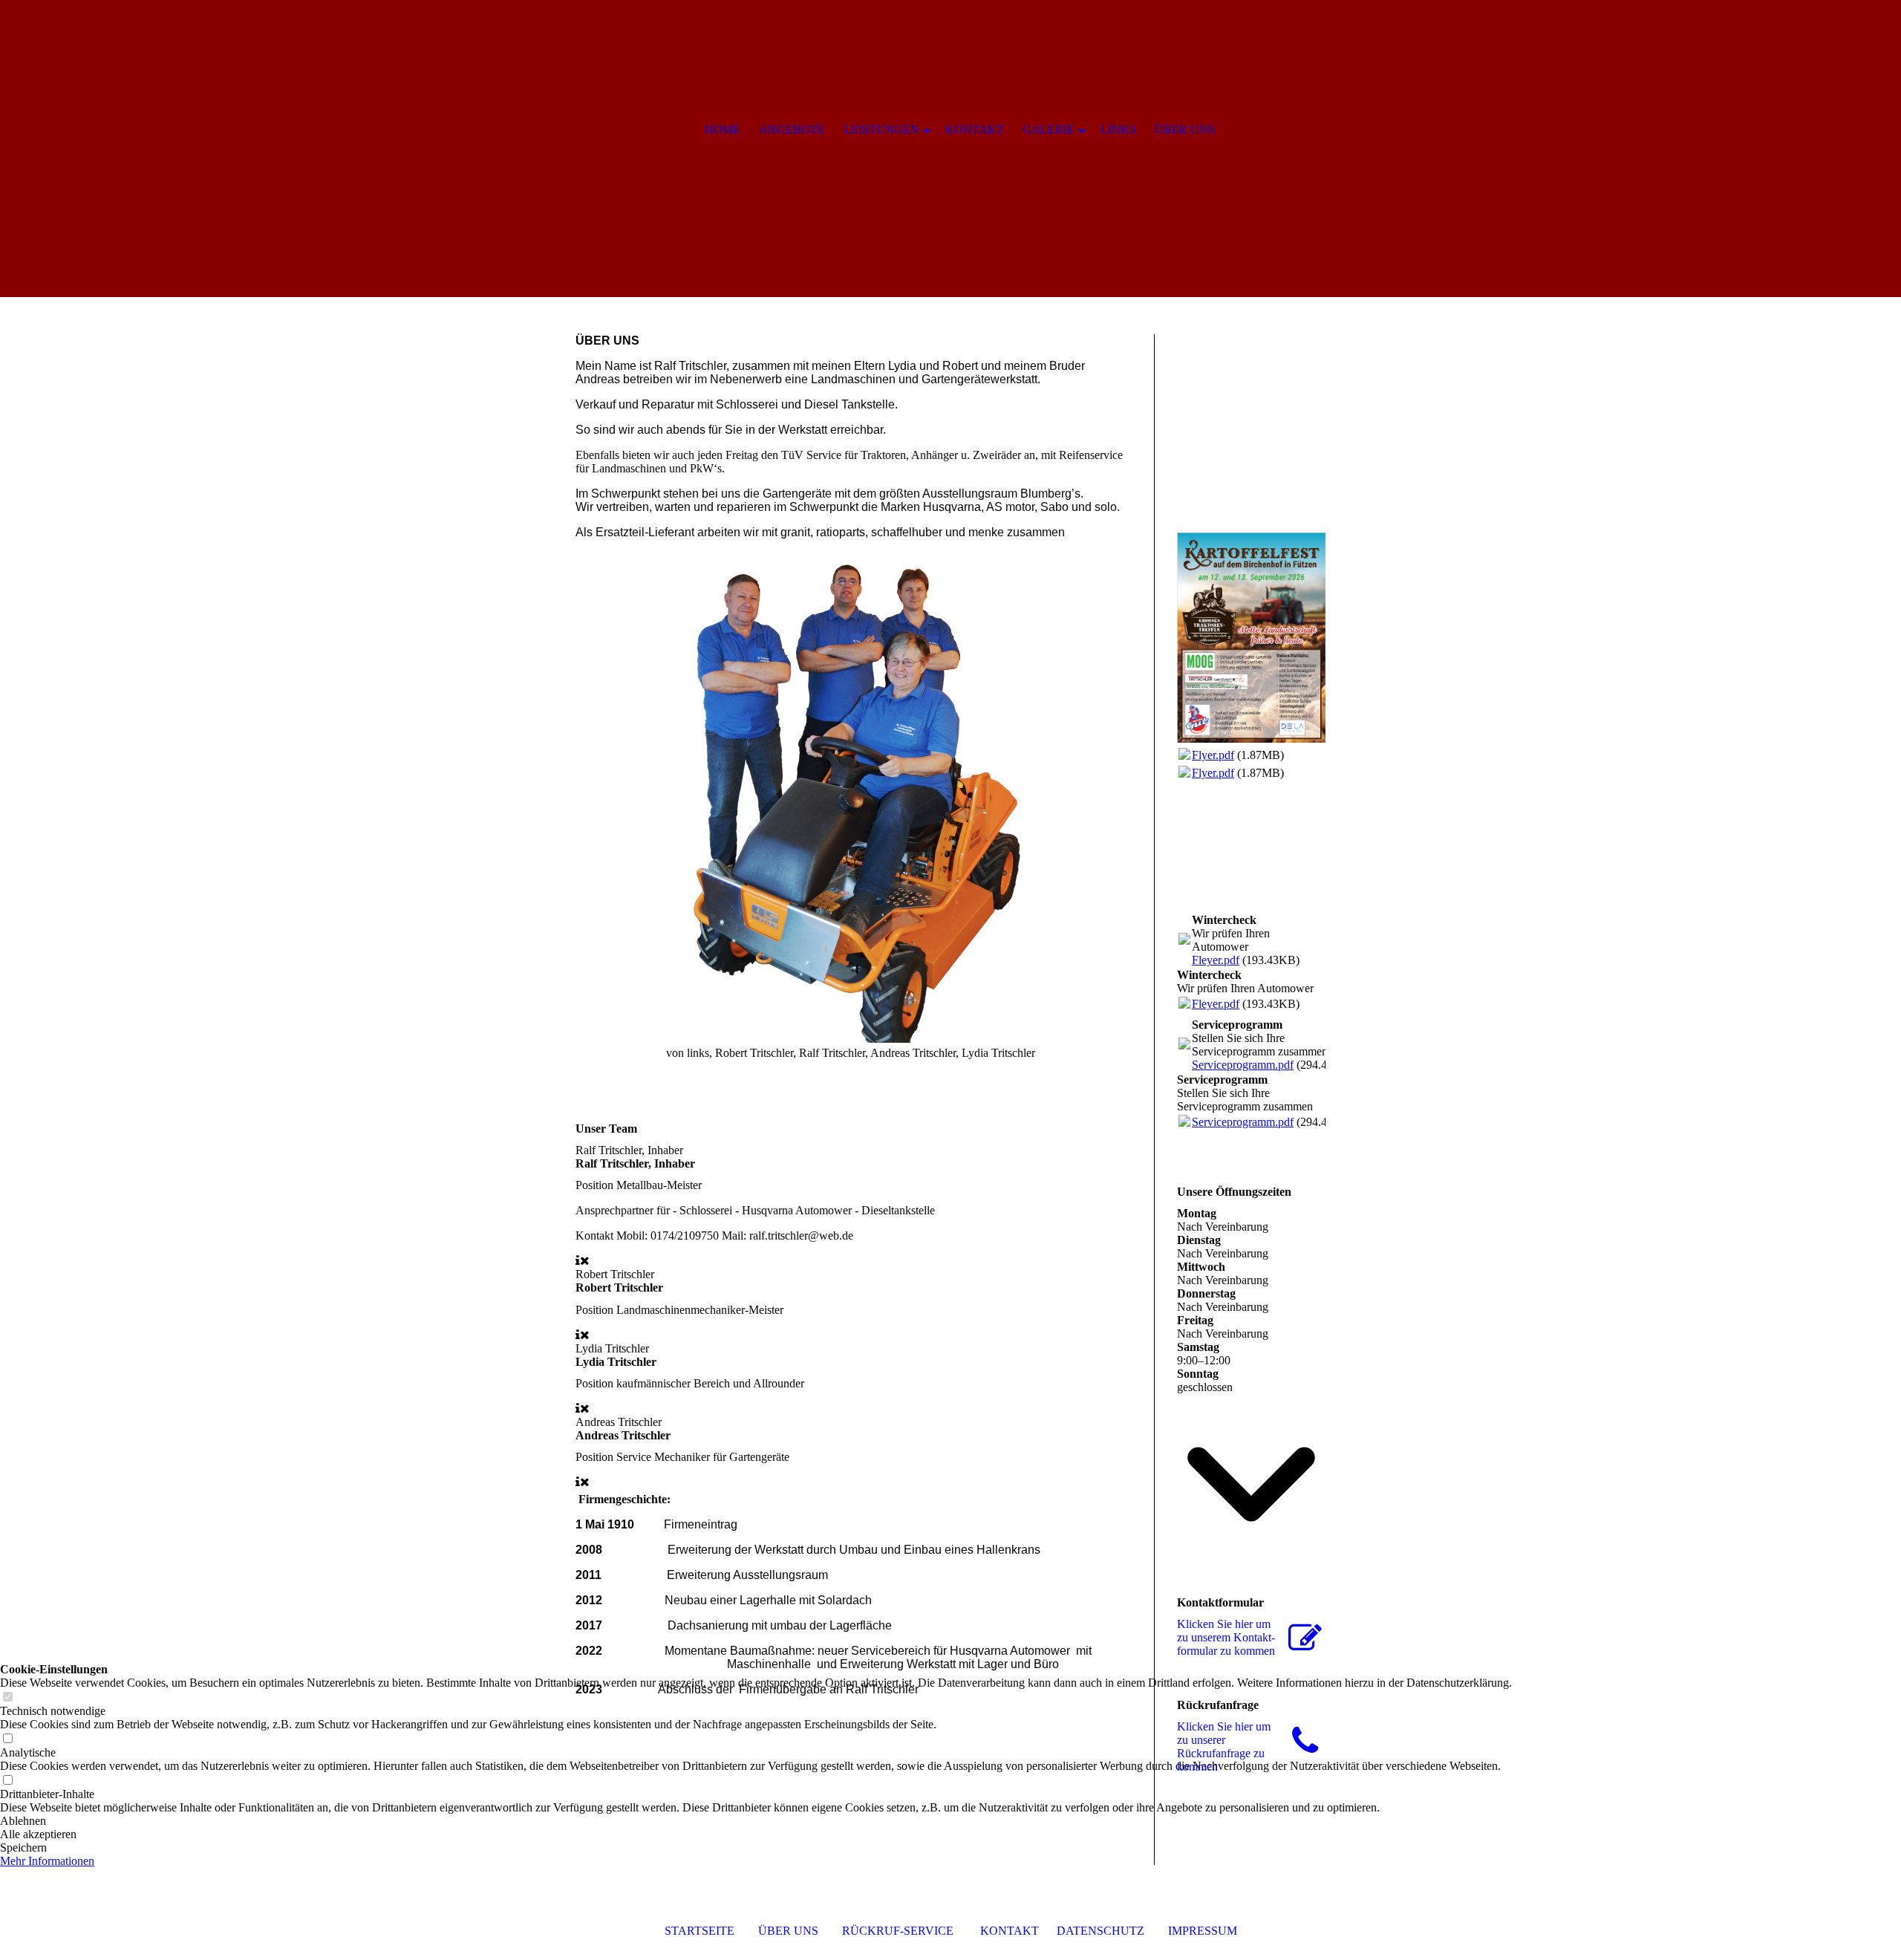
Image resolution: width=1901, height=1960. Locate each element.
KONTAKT (1010, 1931)
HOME (723, 130)
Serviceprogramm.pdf (1243, 1065)
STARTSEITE (700, 1931)
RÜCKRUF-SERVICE (898, 1931)
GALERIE (1049, 130)
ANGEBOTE (792, 130)
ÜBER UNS (788, 1931)
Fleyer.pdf (1216, 960)
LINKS (1118, 130)
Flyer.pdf (1213, 755)
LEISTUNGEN (881, 130)
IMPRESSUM (1203, 1931)
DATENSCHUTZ (1101, 1931)
